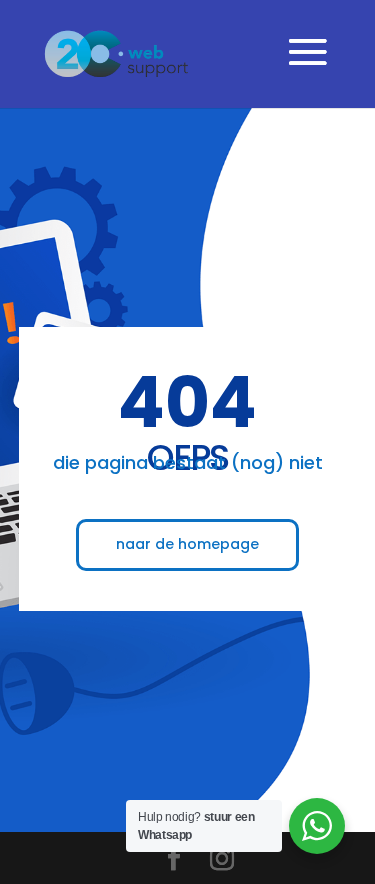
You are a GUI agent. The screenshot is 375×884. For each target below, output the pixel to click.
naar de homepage (187, 544)
